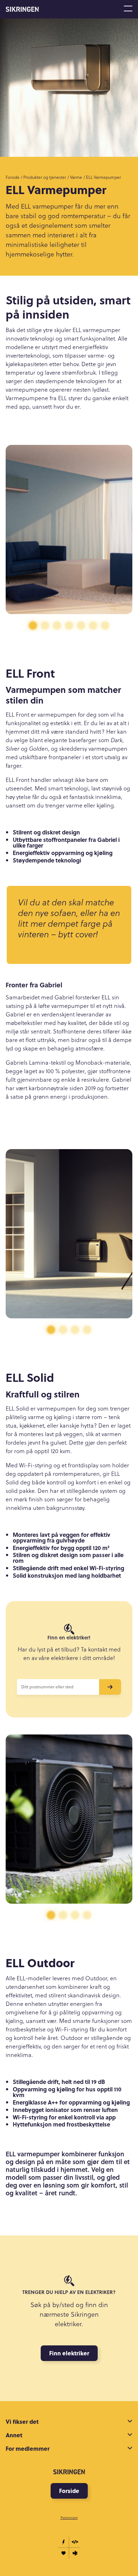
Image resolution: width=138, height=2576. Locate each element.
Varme (76, 177)
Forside (13, 177)
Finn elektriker (69, 2353)
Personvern (69, 2517)
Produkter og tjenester (45, 177)
